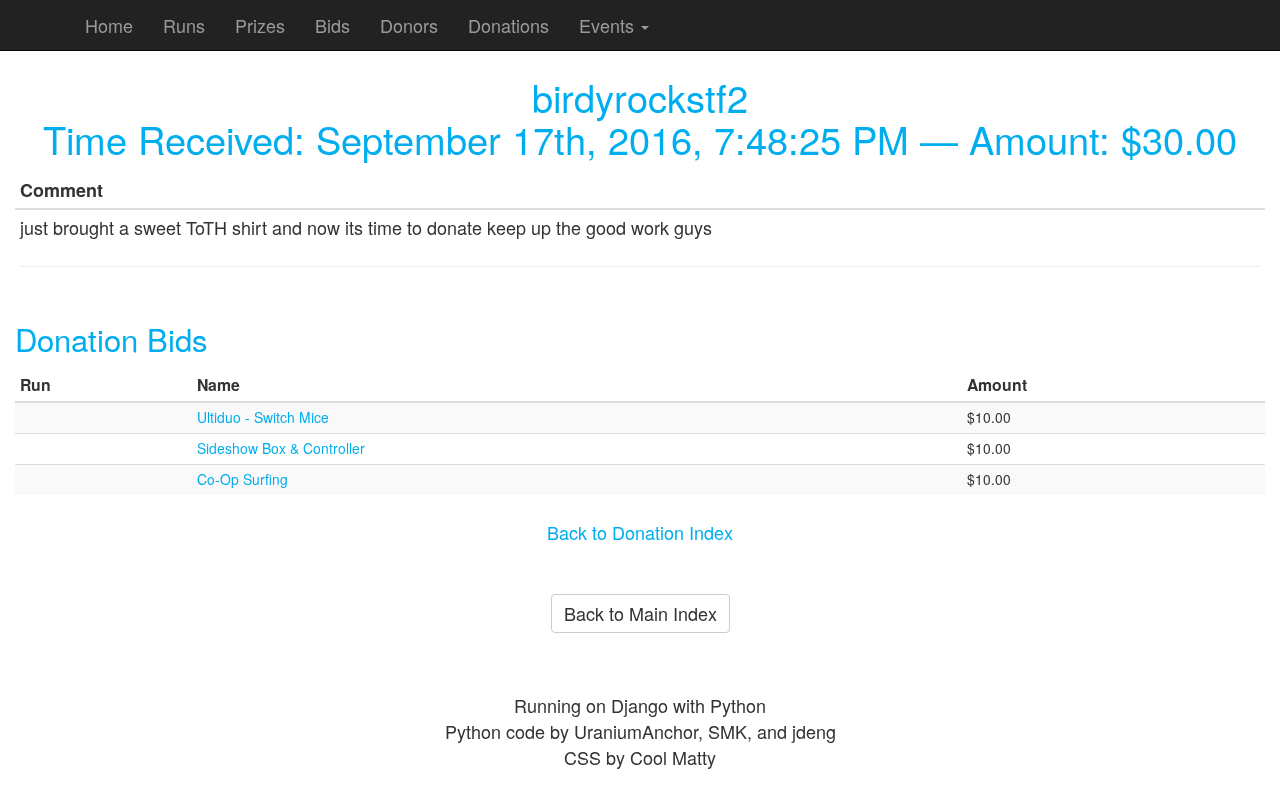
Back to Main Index (640, 613)
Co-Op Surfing (242, 479)
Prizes (260, 25)
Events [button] (609, 25)
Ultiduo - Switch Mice (263, 417)
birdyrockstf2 (640, 96)
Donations (508, 25)
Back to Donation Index (640, 532)
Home (109, 25)
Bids (332, 25)
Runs (184, 25)
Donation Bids (111, 338)
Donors (409, 25)
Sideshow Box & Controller (281, 448)
